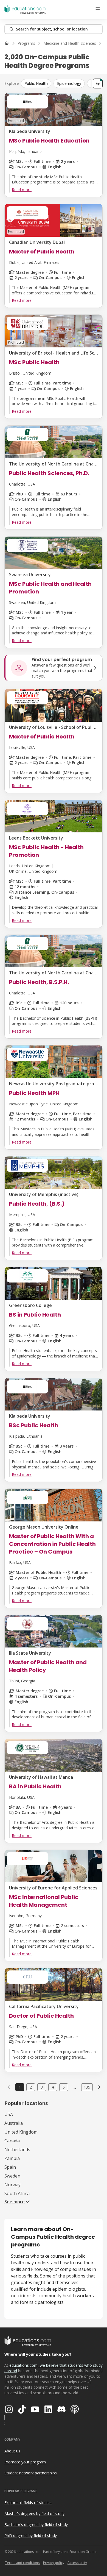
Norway (12, 2185)
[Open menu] (98, 9)
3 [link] (42, 2087)
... (75, 2087)
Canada (12, 2141)
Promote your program (25, 2462)
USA (9, 2114)
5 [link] (64, 2087)
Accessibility (77, 2563)
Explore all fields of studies (28, 2503)
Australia (14, 2123)
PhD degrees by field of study (31, 2535)
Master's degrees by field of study (34, 2514)
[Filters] (98, 83)
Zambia (12, 2158)
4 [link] (53, 2087)
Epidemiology (69, 83)
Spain (10, 2167)
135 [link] (87, 2087)
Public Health (36, 83)
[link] (99, 2087)
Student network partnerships (31, 2473)
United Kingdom (21, 2132)
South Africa (17, 2193)
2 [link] (31, 2087)
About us (12, 2451)
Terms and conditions (22, 2563)
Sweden (12, 2176)
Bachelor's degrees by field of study (36, 2525)
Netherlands (17, 2150)
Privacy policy (54, 2563)
